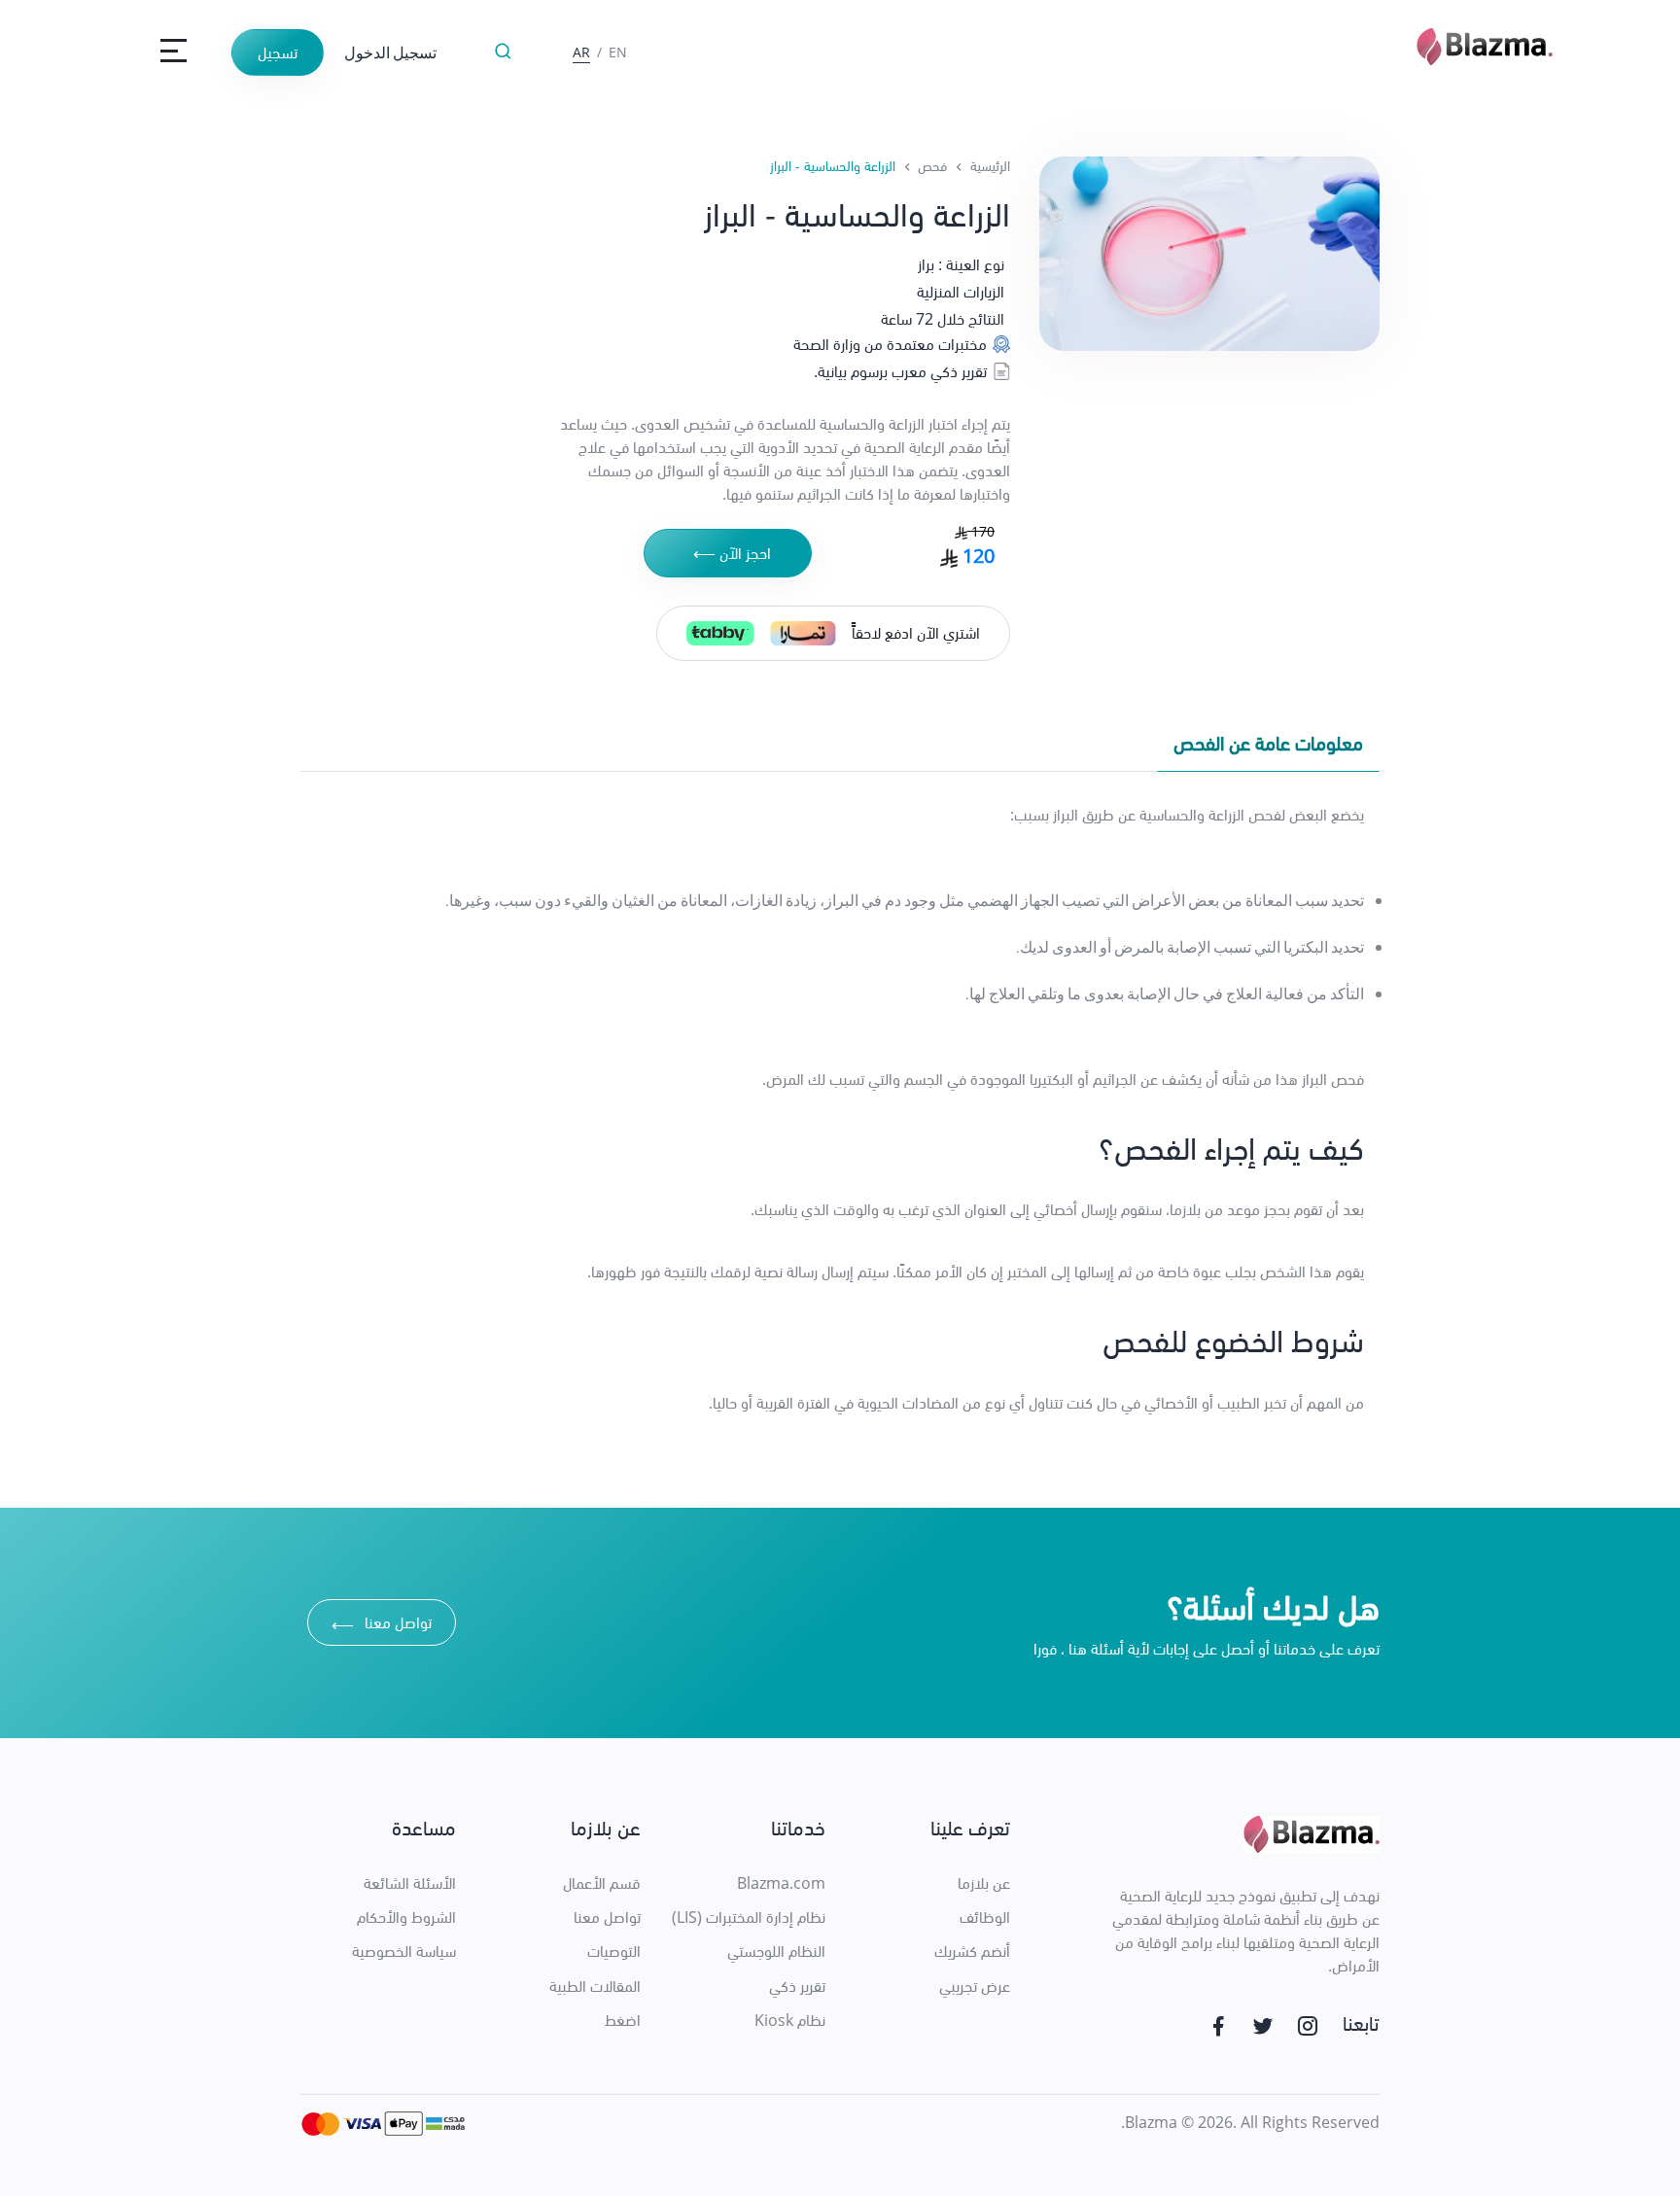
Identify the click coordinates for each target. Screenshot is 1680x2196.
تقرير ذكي (797, 1986)
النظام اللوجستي (776, 1951)
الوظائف (985, 1917)
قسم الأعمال (602, 1883)
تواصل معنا (382, 1625)
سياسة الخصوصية (404, 1951)
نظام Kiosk (790, 2020)
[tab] (1268, 748)
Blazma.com (781, 1883)
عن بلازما (984, 1883)
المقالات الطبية (595, 1986)
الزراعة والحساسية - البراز (833, 166)
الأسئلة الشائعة (410, 1883)
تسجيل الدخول (390, 52)
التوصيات (614, 1951)
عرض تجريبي (975, 1986)
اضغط (623, 2020)
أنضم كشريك (972, 1951)
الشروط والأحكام (406, 1917)
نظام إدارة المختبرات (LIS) (749, 1917)
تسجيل (278, 52)
